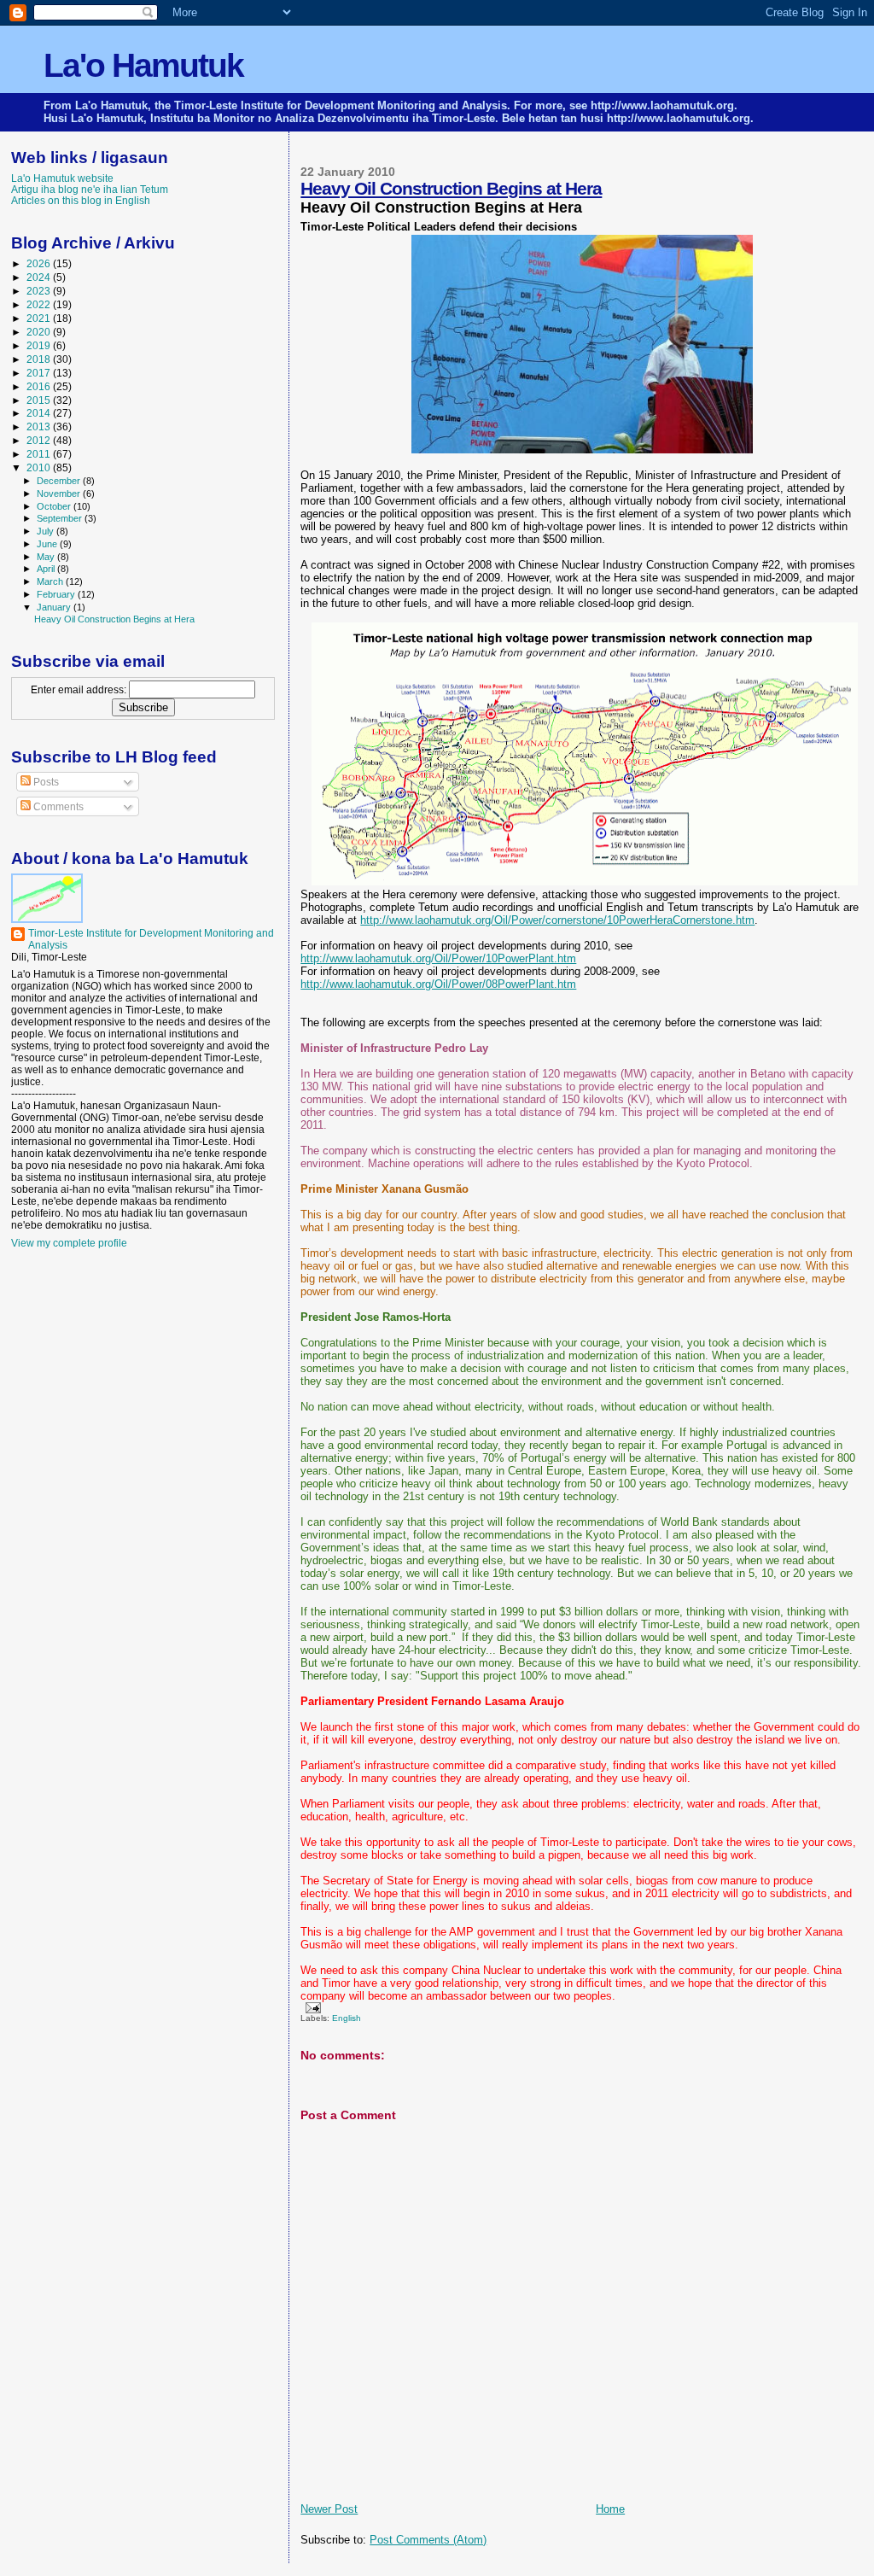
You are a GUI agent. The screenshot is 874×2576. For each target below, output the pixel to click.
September (61, 518)
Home (610, 2509)
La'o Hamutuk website (62, 178)
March (51, 581)
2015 (40, 400)
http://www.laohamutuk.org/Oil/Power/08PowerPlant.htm (438, 984)
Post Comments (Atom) (428, 2540)
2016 (40, 386)
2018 (40, 359)
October (55, 506)
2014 (40, 413)
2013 (40, 426)
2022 (40, 304)
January (55, 607)
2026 (40, 263)
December (60, 481)
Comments (57, 807)
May (47, 557)
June (48, 544)
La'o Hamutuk (143, 65)
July (47, 531)
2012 (40, 440)
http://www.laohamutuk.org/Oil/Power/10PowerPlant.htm (438, 958)
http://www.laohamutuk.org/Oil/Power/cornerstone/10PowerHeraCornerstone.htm (557, 920)
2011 (40, 454)
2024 (40, 277)
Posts (45, 782)
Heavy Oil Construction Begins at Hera (451, 188)
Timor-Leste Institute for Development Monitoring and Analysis (151, 939)
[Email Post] (310, 2007)
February (57, 594)
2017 (40, 373)
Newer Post (329, 2509)
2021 (40, 318)
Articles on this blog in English (81, 200)
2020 (40, 332)
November (60, 494)
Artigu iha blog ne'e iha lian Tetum (90, 189)
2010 (40, 467)
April (47, 569)
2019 (40, 345)
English (347, 2018)
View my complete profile (69, 1243)
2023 (40, 291)
